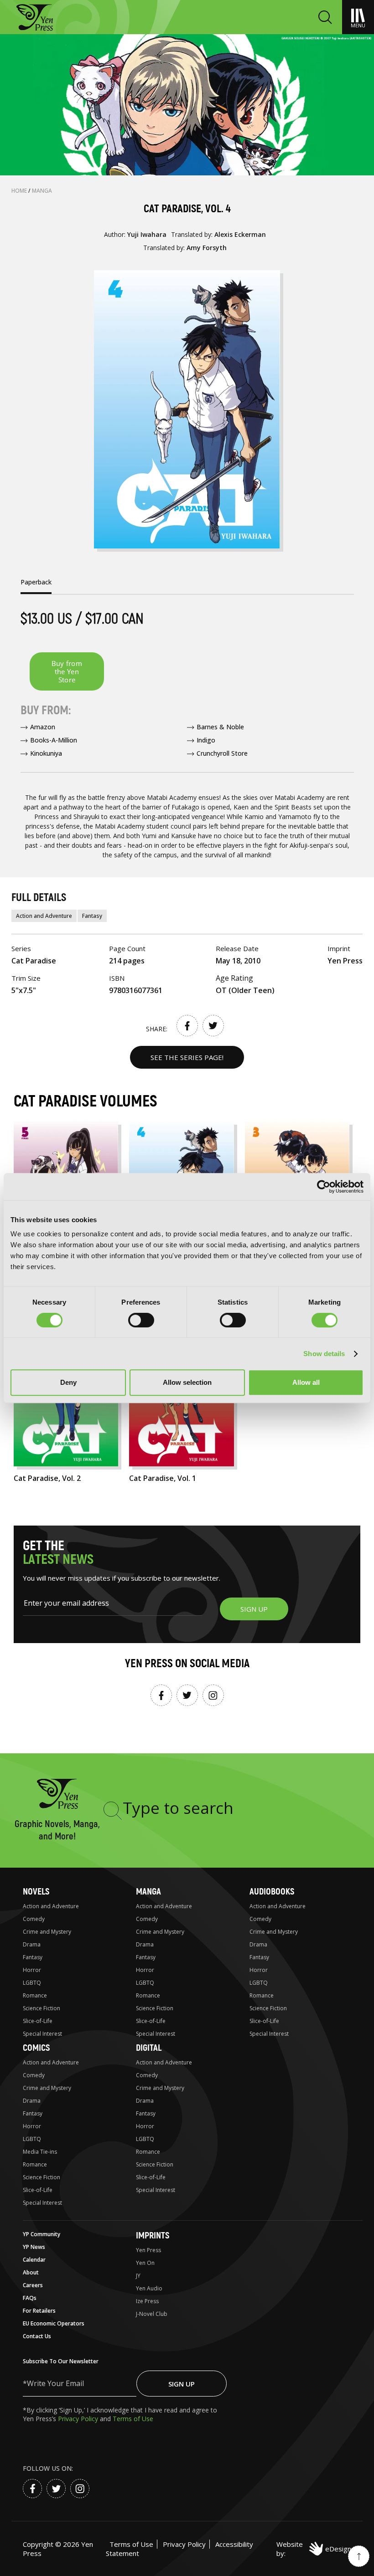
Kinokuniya (46, 753)
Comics (36, 2048)
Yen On (145, 2263)
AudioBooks (272, 1892)
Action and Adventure (44, 916)
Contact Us (37, 2336)
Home (20, 191)
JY (138, 2276)
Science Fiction (42, 2008)
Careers (33, 2285)
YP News (34, 2247)
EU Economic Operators (54, 2323)
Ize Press (147, 2301)
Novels (36, 1892)
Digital (149, 2048)
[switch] (141, 1320)
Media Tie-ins (40, 2152)
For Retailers (39, 2311)
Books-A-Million (54, 740)
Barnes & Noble (220, 727)
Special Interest (42, 2034)
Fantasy (92, 916)
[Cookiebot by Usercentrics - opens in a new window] (324, 1187)
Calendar (34, 2260)
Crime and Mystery (47, 1932)
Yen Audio (149, 2288)
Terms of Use (133, 2419)
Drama (32, 1944)
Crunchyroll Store (222, 753)
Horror (32, 1970)
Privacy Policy (79, 2419)
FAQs (30, 2298)
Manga (42, 191)
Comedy (34, 1919)
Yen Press (148, 2250)
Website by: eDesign (314, 2549)
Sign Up (182, 2384)
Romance (35, 1995)
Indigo (206, 740)
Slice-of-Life (38, 2021)
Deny (68, 1382)
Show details (324, 1354)
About (31, 2272)
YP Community (42, 2234)
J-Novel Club (152, 2314)
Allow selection (187, 1382)
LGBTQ (32, 1983)
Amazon (43, 727)
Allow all (306, 1382)
